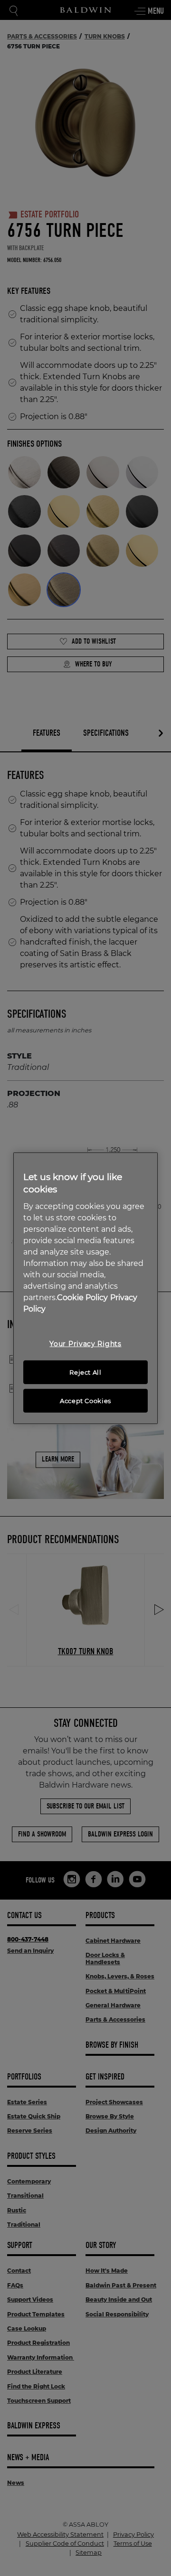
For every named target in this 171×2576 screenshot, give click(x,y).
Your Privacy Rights (85, 1344)
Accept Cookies (85, 1401)
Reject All (85, 1372)
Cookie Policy (82, 1297)
